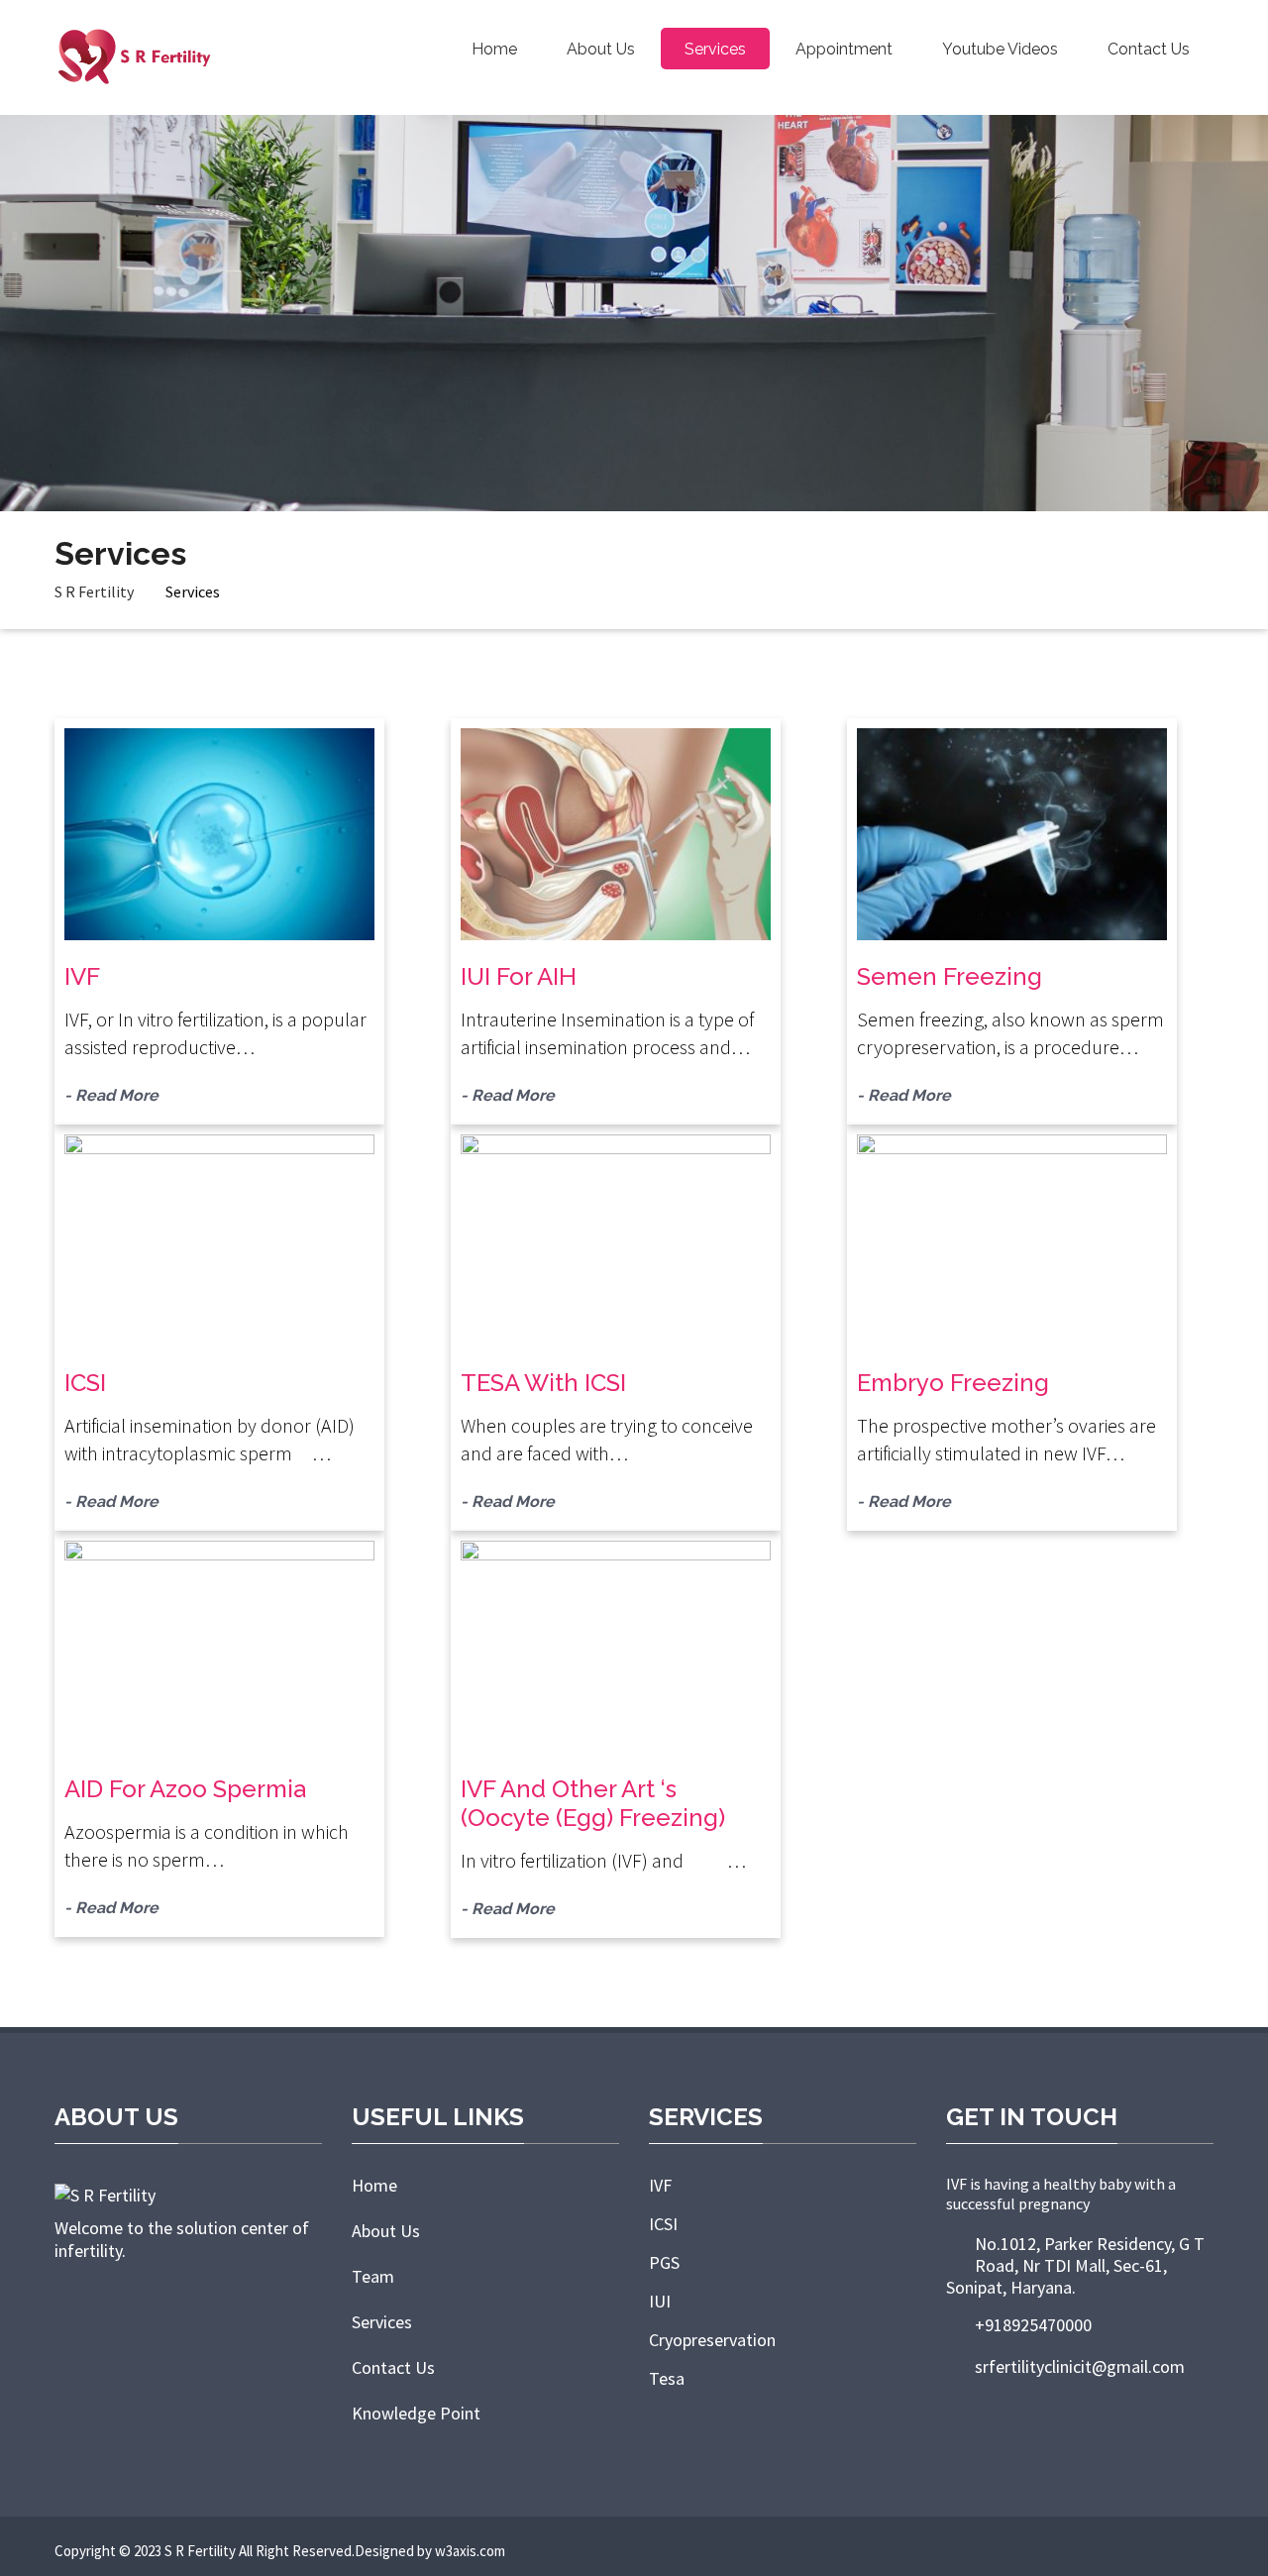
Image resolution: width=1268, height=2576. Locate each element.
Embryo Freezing (953, 1383)
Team (373, 2276)
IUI (660, 2301)
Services (715, 49)
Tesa (667, 2378)
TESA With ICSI (543, 1383)
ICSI (85, 1383)
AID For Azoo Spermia (185, 1789)
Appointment (844, 49)
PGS (664, 2262)
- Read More (111, 1095)
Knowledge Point (416, 2413)
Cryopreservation (712, 2340)
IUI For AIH (519, 976)
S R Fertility (94, 591)
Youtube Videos (1000, 49)
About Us (601, 49)
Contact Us (1149, 49)
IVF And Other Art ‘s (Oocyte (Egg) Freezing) (593, 1803)
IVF (82, 976)
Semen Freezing (950, 976)
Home (494, 49)
